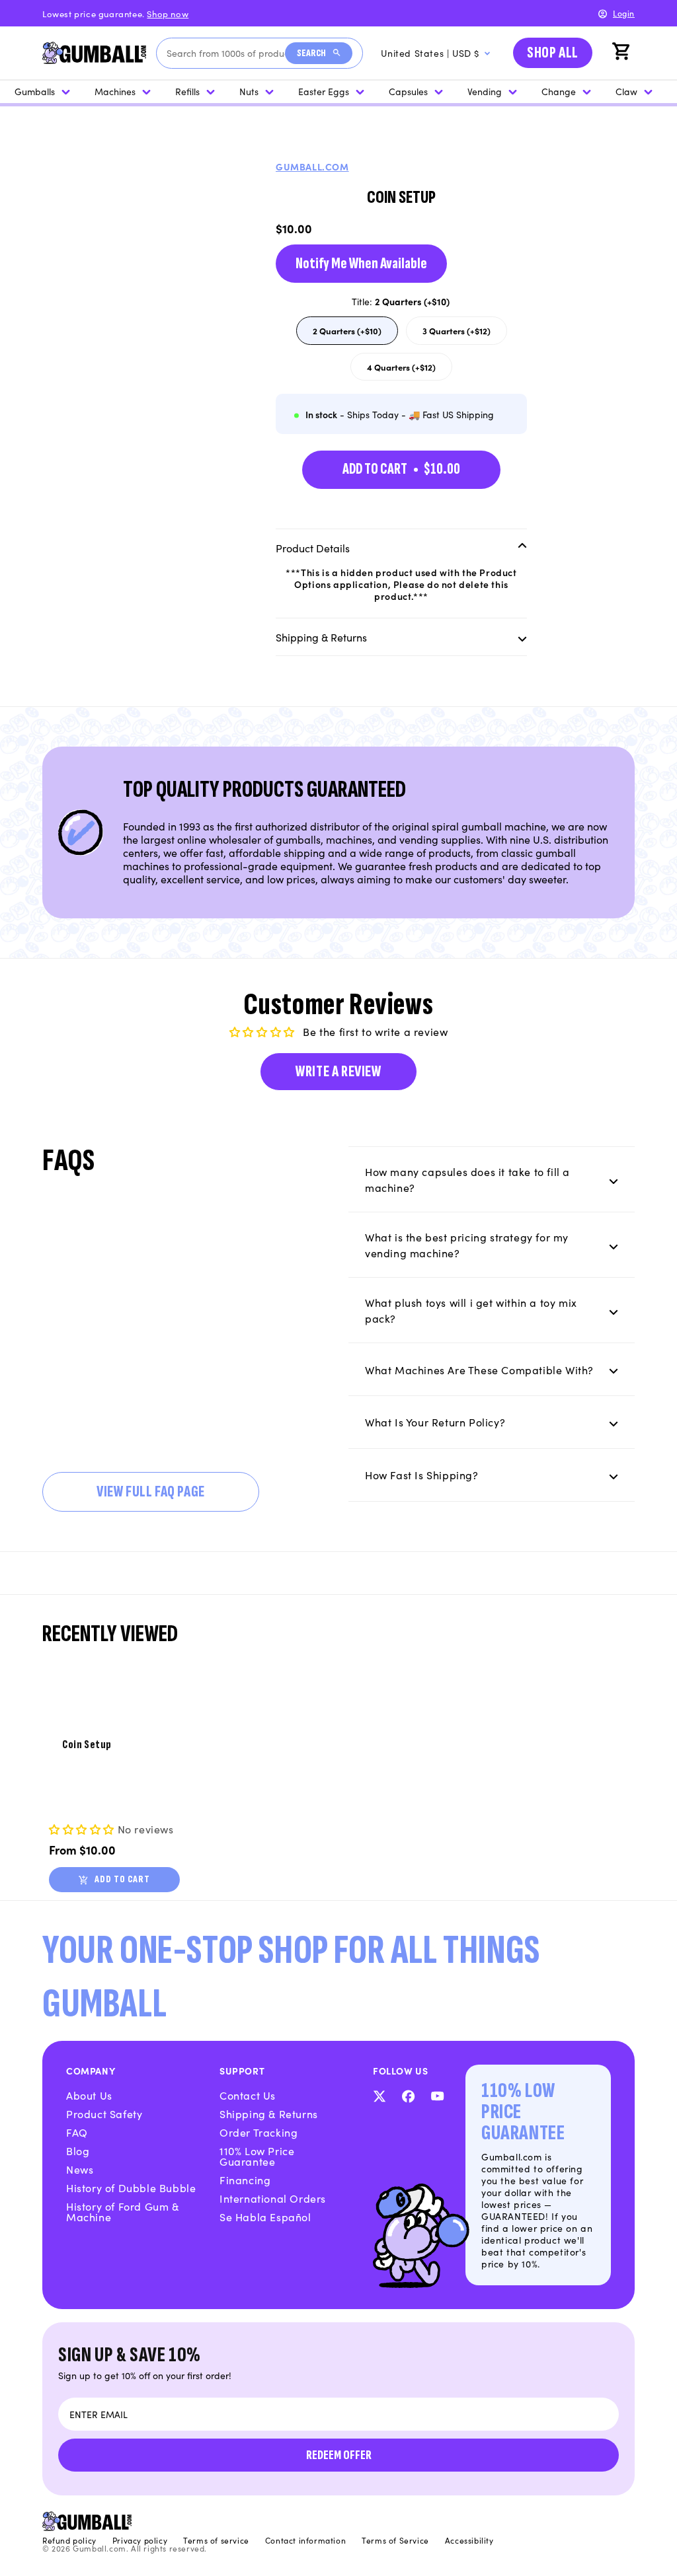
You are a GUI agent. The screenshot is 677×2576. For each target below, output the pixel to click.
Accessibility (469, 2540)
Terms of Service (395, 2540)
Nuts (249, 91)
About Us (89, 2095)
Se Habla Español (265, 2217)
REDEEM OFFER (339, 2455)
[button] (623, 53)
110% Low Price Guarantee (257, 2156)
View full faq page (151, 1491)
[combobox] (226, 53)
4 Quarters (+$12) (408, 370)
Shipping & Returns (269, 2114)
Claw (626, 91)
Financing (245, 2180)
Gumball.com (312, 166)
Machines (115, 91)
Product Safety (104, 2114)
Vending (485, 91)
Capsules (408, 91)
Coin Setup (87, 1745)
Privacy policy (140, 2540)
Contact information (305, 2540)
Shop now (168, 14)
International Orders (273, 2198)
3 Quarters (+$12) (463, 334)
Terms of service (216, 2540)
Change (559, 91)
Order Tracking (259, 2132)
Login (624, 13)
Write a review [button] (338, 1071)
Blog (78, 2151)
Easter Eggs (324, 91)
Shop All (553, 53)
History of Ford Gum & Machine (123, 2211)
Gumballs (35, 91)
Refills (187, 91)
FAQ (77, 2132)
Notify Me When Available (361, 263)
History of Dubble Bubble (131, 2188)
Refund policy (69, 2540)
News (80, 2169)
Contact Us (248, 2095)
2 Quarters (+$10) (353, 334)
